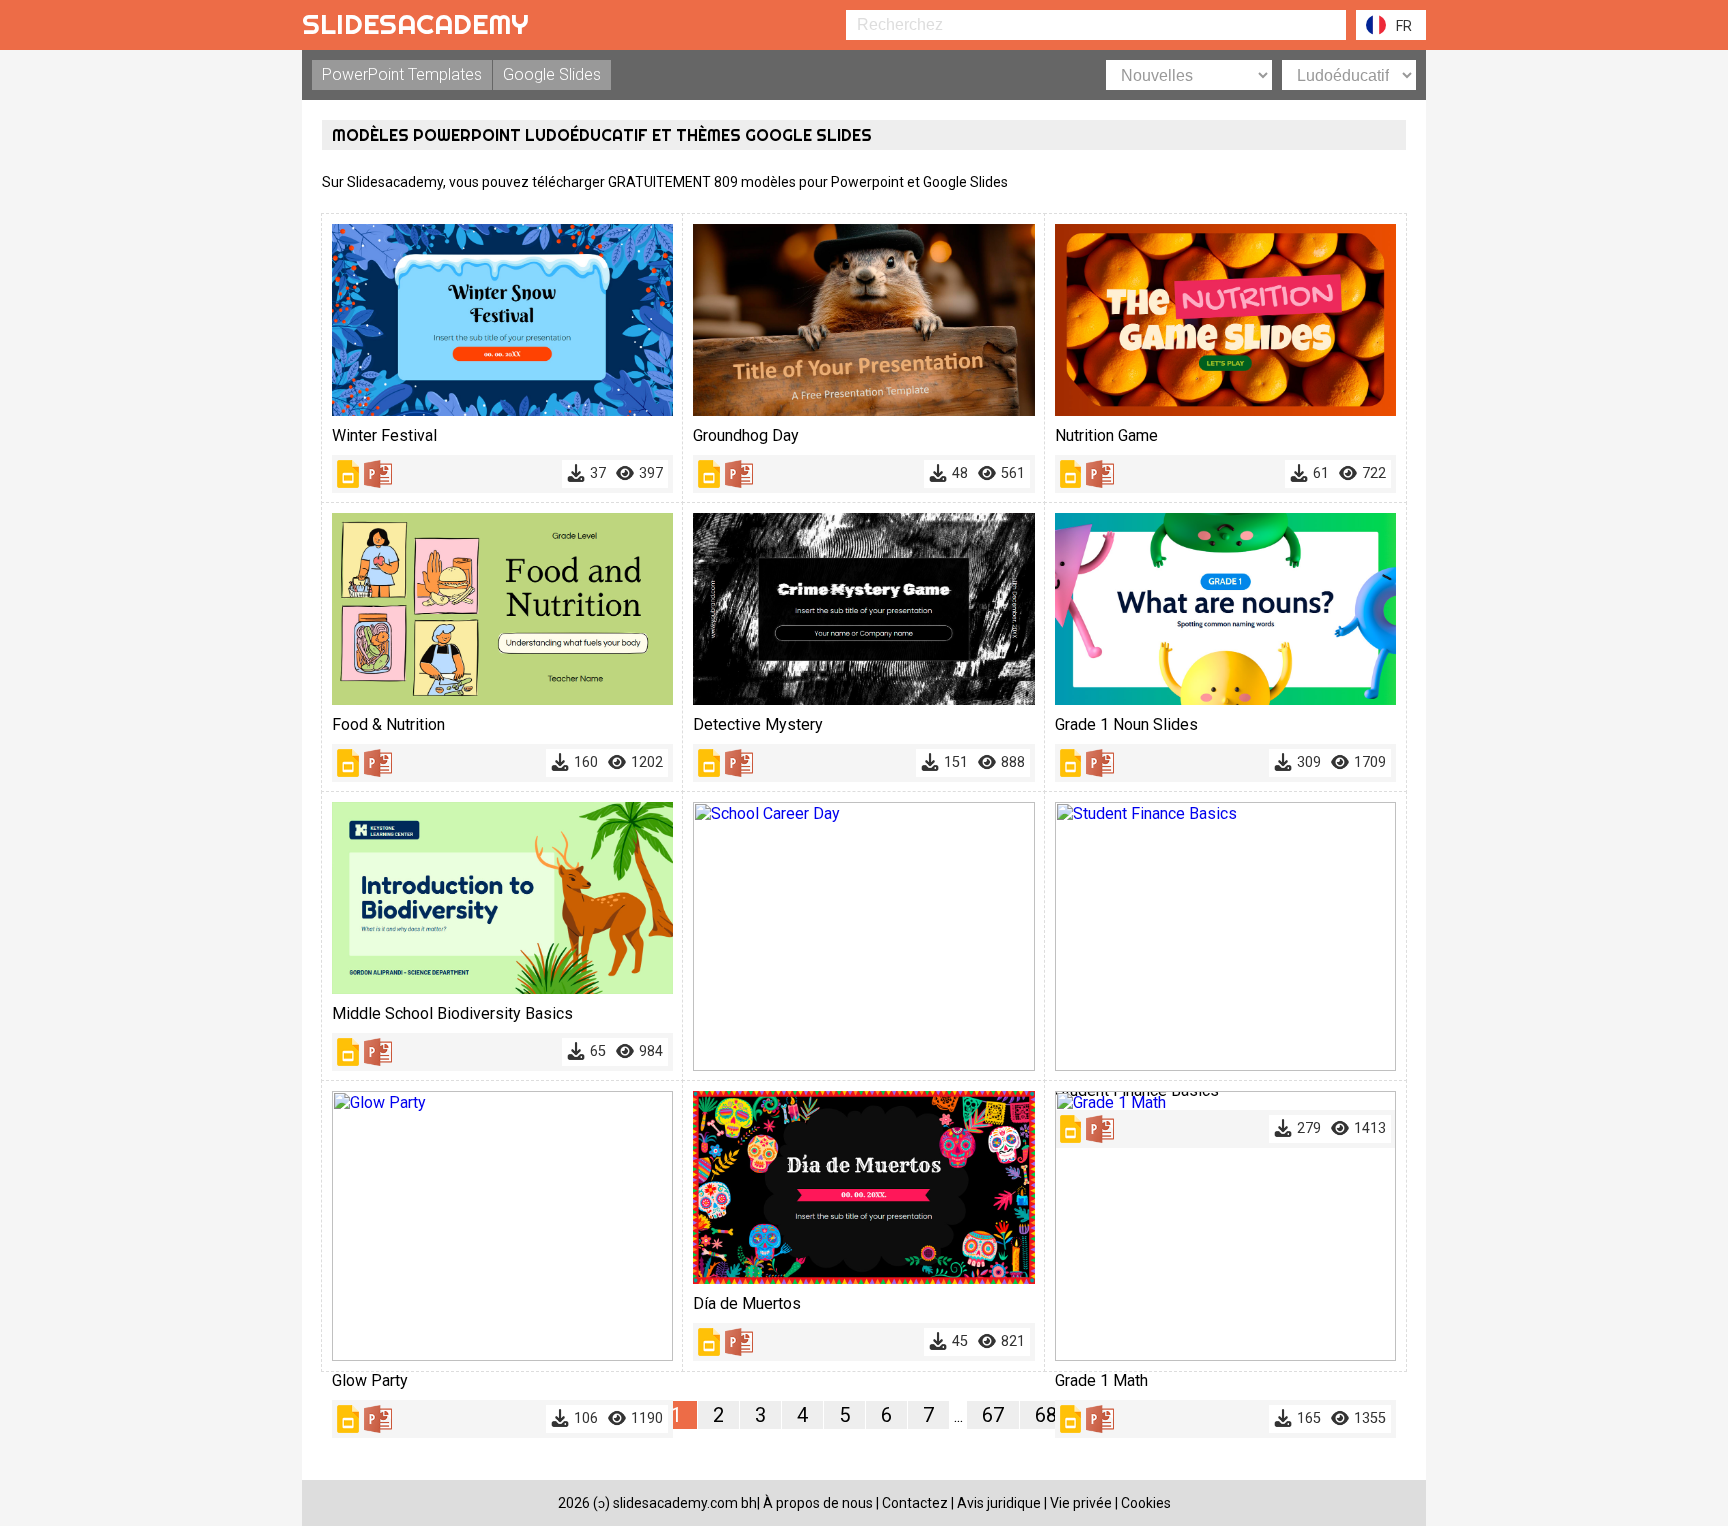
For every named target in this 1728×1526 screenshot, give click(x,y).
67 (993, 1415)
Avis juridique (999, 1503)
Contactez (915, 1503)
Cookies (1146, 1503)
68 (1046, 1415)
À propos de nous (818, 1503)
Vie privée (1081, 1503)
